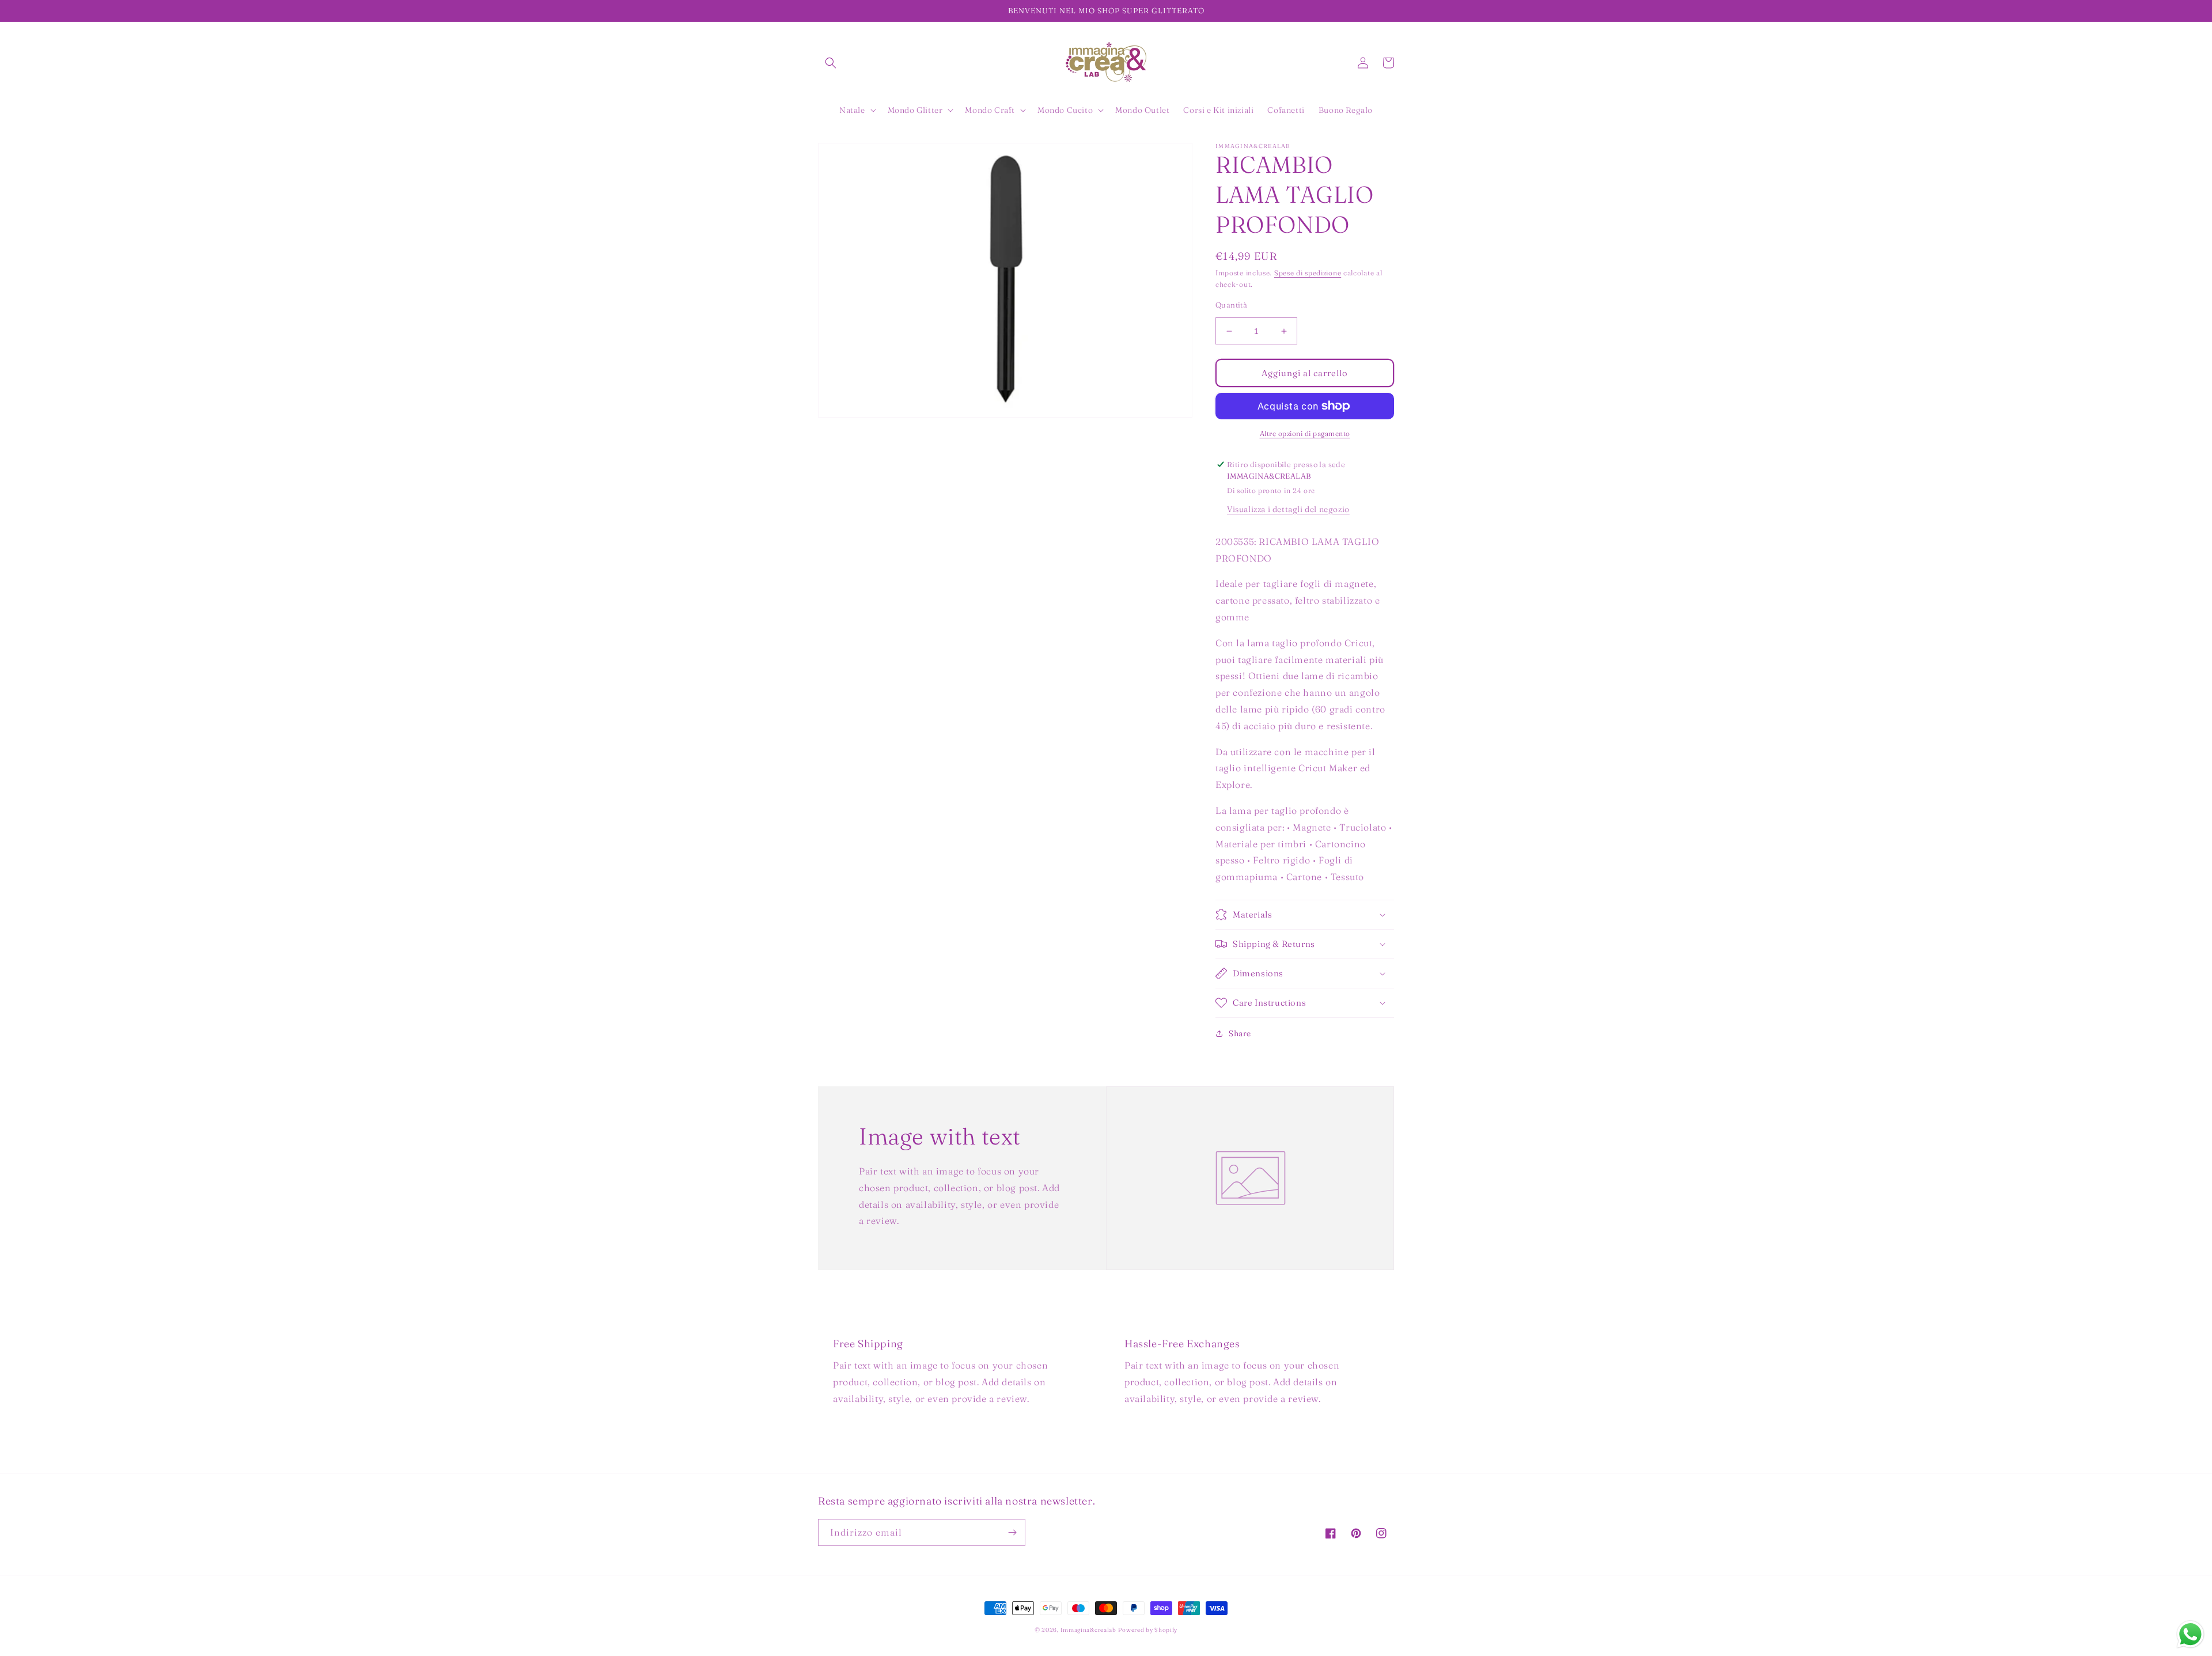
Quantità (1231, 305)
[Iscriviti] (1012, 1532)
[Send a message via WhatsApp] (2190, 1634)
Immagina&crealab (1088, 1630)
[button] (831, 63)
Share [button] (1240, 1033)
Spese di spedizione (1308, 273)
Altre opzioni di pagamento (1305, 433)
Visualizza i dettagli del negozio (1288, 509)
